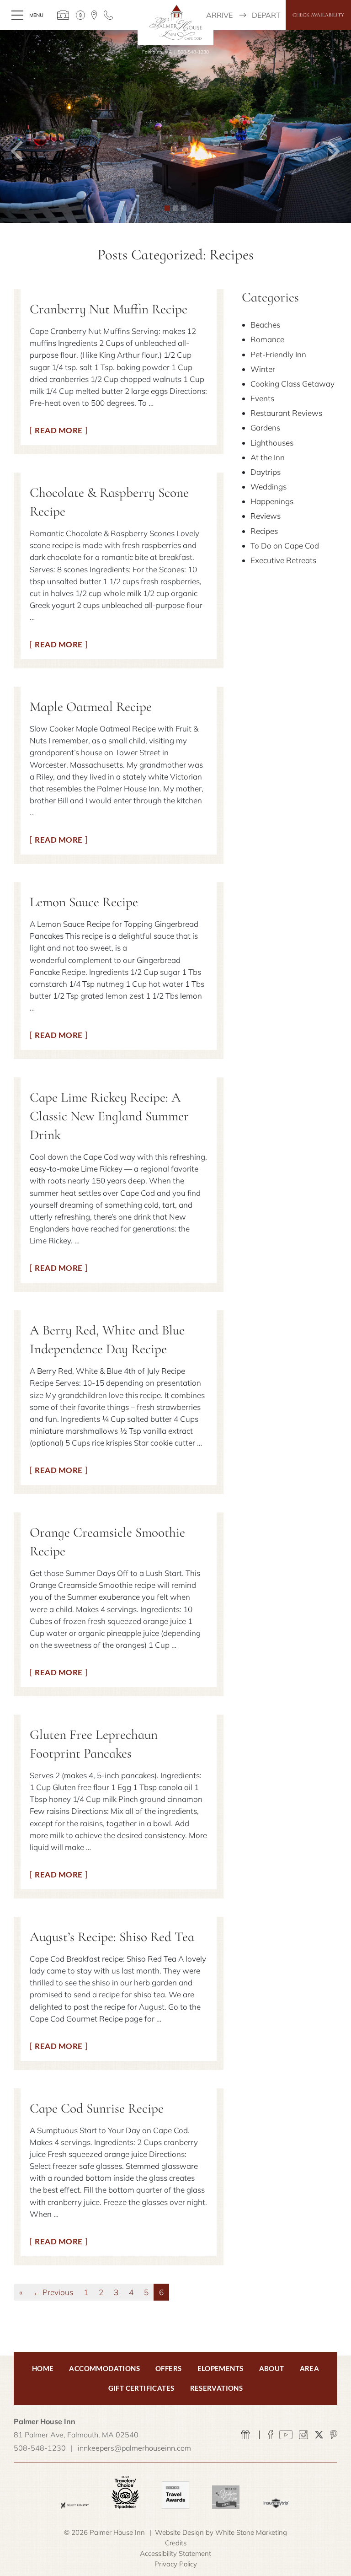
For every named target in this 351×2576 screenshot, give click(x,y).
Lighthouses (272, 443)
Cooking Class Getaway (292, 384)
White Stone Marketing (251, 2532)
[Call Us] (108, 15)
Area (310, 2368)
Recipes (264, 531)
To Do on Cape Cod (285, 546)
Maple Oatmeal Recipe (91, 707)
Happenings (272, 501)
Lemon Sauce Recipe (84, 902)
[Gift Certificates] (246, 2435)
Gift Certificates (141, 2388)
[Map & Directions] (94, 15)
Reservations (217, 2388)
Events (262, 398)
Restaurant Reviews (286, 413)
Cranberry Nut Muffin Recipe (109, 309)
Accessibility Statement (175, 2553)
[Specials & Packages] (80, 15)
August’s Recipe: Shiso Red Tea (112, 1937)
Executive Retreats (283, 560)
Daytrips (266, 472)
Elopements (221, 2368)
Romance (267, 339)
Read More (59, 430)
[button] (18, 126)
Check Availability (318, 15)
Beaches (265, 325)
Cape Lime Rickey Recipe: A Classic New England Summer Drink (109, 1116)
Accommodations (104, 2368)
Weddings (269, 487)
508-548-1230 (193, 52)
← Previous (53, 2292)
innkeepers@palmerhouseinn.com (134, 2448)
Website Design (179, 2532)
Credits (176, 2543)
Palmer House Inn (176, 22)
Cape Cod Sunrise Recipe (97, 2108)
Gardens (265, 428)
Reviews (266, 516)
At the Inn (268, 457)
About (272, 2368)
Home (43, 2368)
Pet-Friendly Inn (278, 354)
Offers (168, 2368)
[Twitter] (319, 2435)
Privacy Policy (176, 2564)
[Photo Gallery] (63, 15)
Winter (263, 369)
